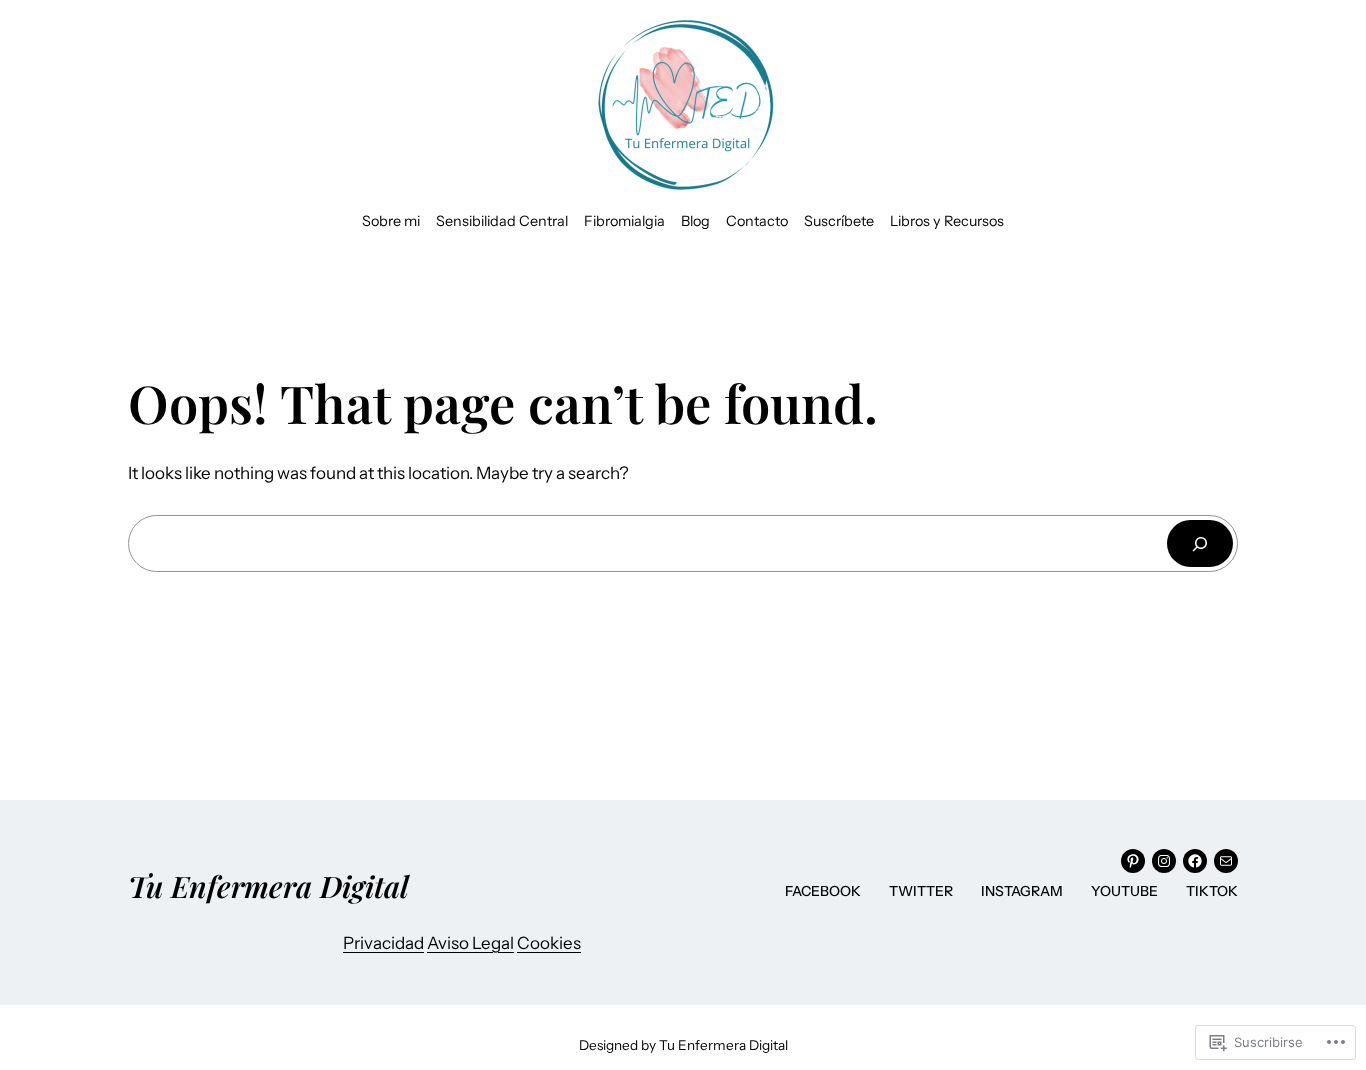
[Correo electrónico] (1226, 861)
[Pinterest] (1133, 861)
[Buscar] (1200, 543)
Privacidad (383, 943)
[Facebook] (1195, 861)
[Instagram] (1164, 861)
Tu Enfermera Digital (268, 885)
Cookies (549, 943)
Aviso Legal (470, 943)
